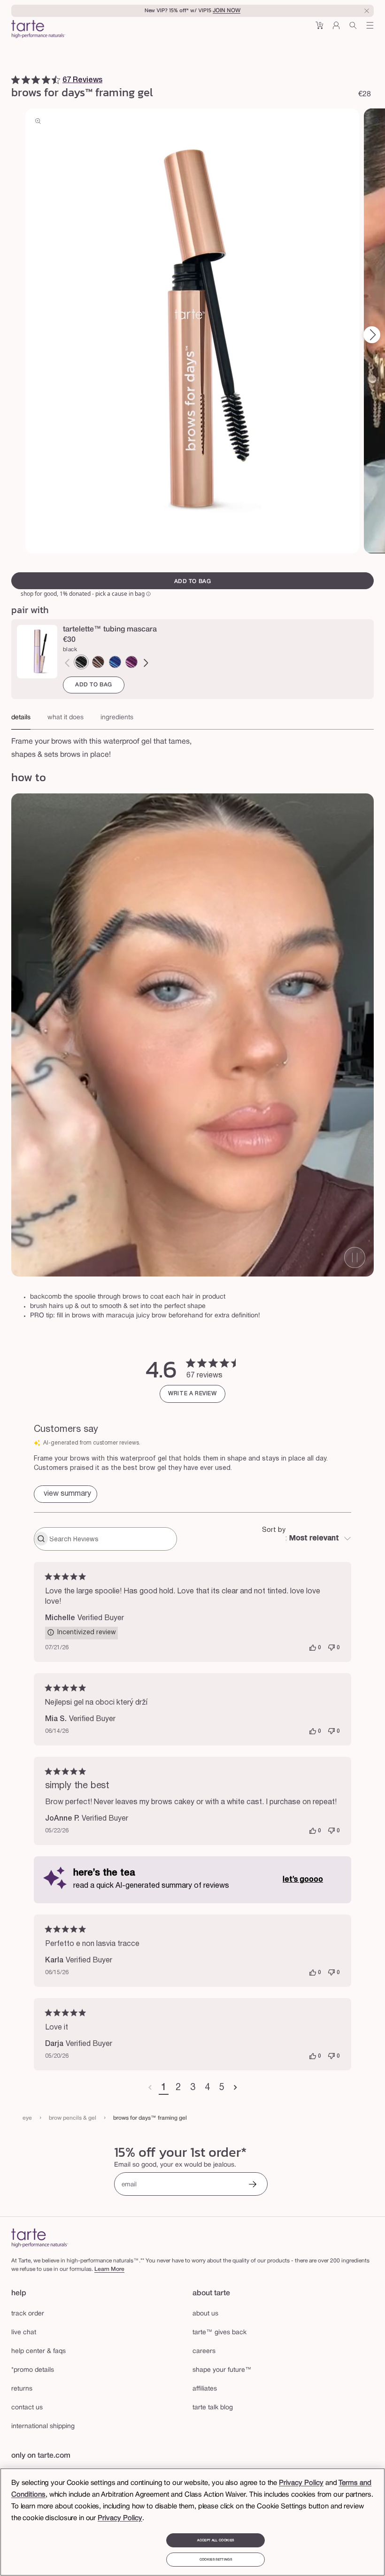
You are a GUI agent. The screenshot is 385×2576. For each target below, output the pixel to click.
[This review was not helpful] (331, 1648)
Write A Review (192, 1394)
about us (205, 2314)
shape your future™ (222, 2370)
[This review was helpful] (313, 1648)
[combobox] (307, 1539)
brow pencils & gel (73, 2118)
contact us (27, 2408)
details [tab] (21, 718)
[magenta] (131, 662)
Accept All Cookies (216, 2540)
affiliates (205, 2389)
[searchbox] (112, 1539)
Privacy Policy (301, 2483)
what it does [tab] (65, 718)
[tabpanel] (192, 746)
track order (28, 2314)
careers (204, 2351)
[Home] (40, 2238)
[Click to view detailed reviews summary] (65, 1494)
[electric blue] (115, 662)
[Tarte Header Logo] (38, 30)
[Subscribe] (253, 2185)
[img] (15, 80)
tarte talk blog (213, 2408)
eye (27, 2118)
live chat (24, 2333)
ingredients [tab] (117, 718)
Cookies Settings (216, 2560)
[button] (319, 29)
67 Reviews (82, 80)
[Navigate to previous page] (150, 2088)
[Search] (353, 29)
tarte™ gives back (219, 2333)
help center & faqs (38, 2351)
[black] (81, 662)
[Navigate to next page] (235, 2088)
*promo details (33, 2370)
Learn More (109, 2269)
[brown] (98, 662)
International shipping (43, 2426)
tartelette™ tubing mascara (110, 630)
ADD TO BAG (94, 685)
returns (22, 2389)
